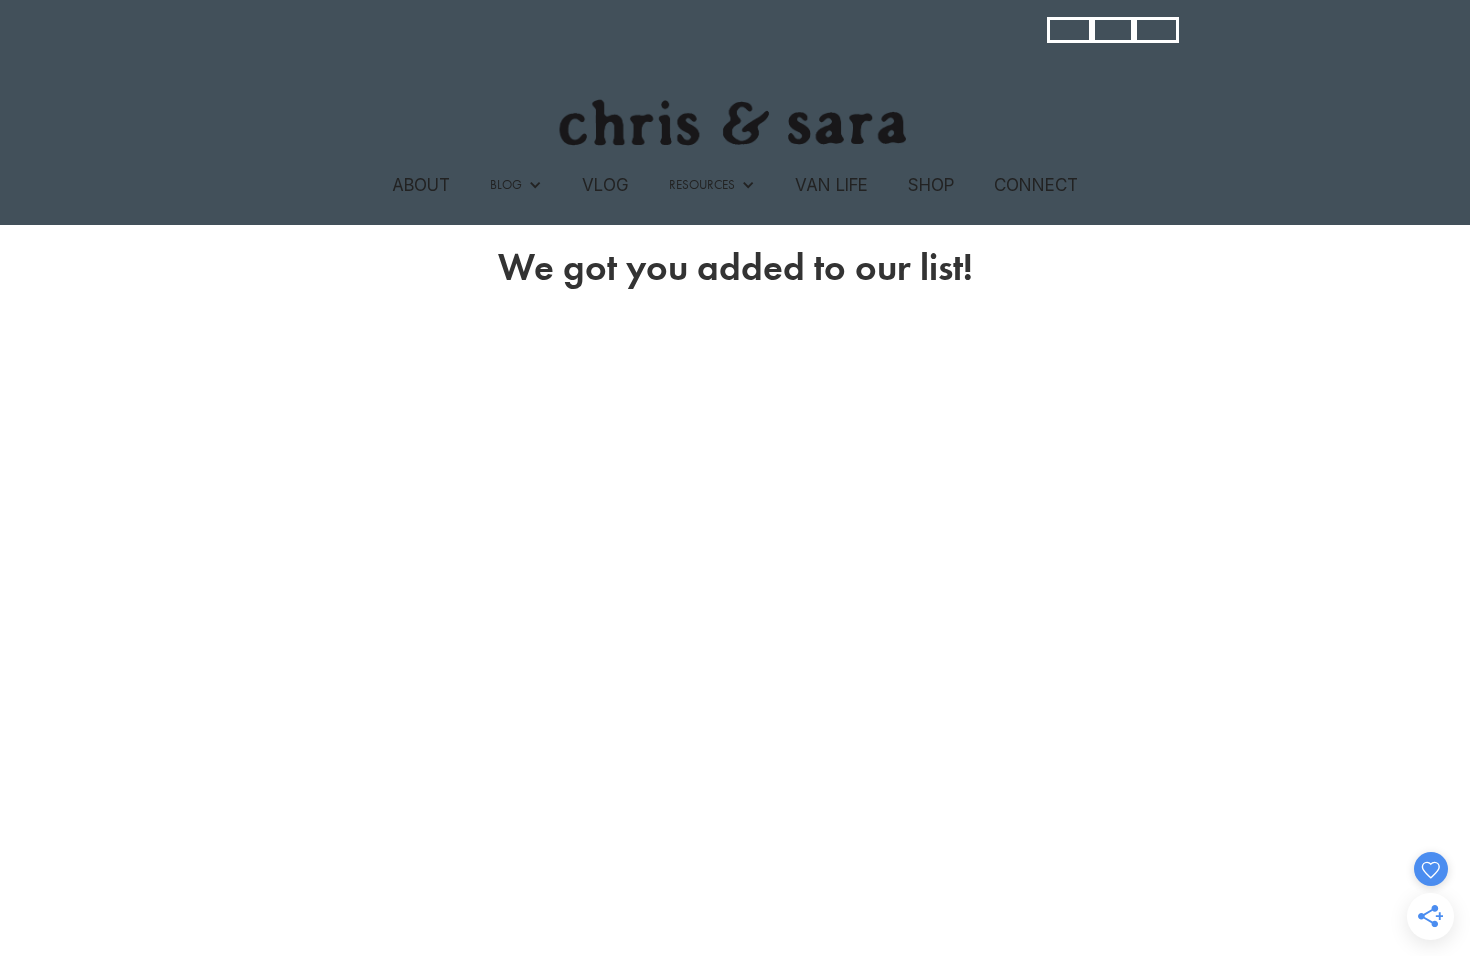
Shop (931, 185)
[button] (516, 185)
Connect (1036, 185)
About (421, 185)
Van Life (831, 185)
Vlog (605, 185)
